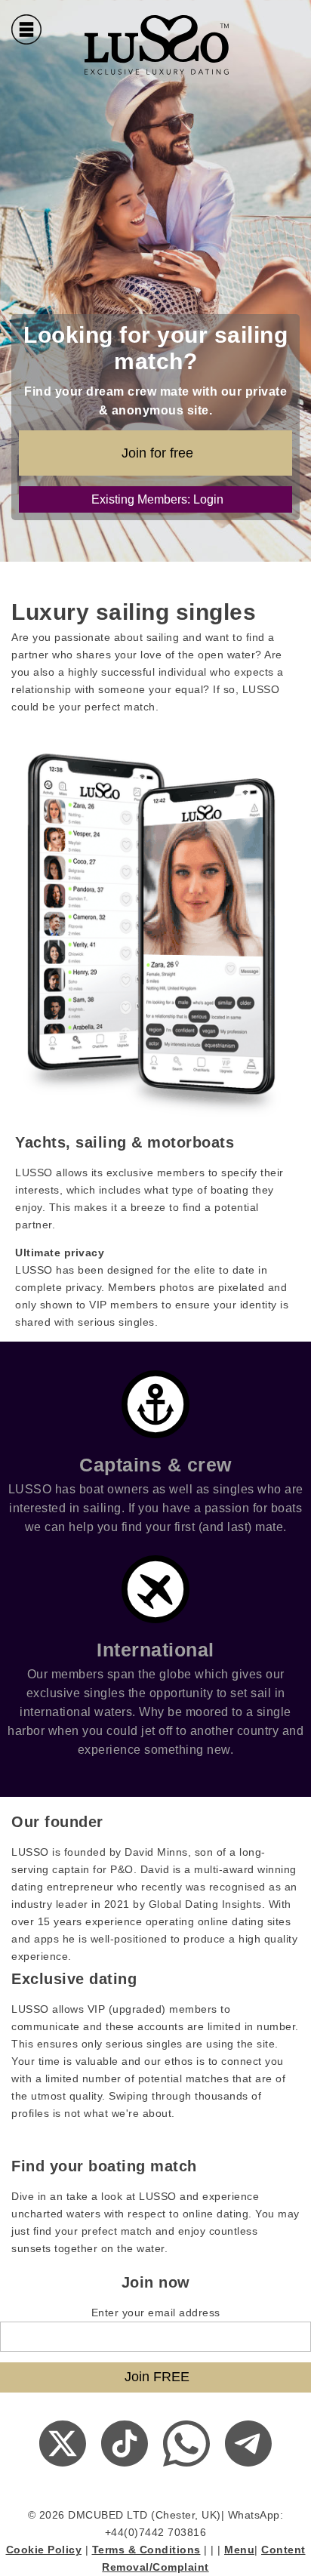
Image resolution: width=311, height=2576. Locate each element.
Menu (239, 2550)
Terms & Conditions (146, 2550)
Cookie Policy (44, 2550)
